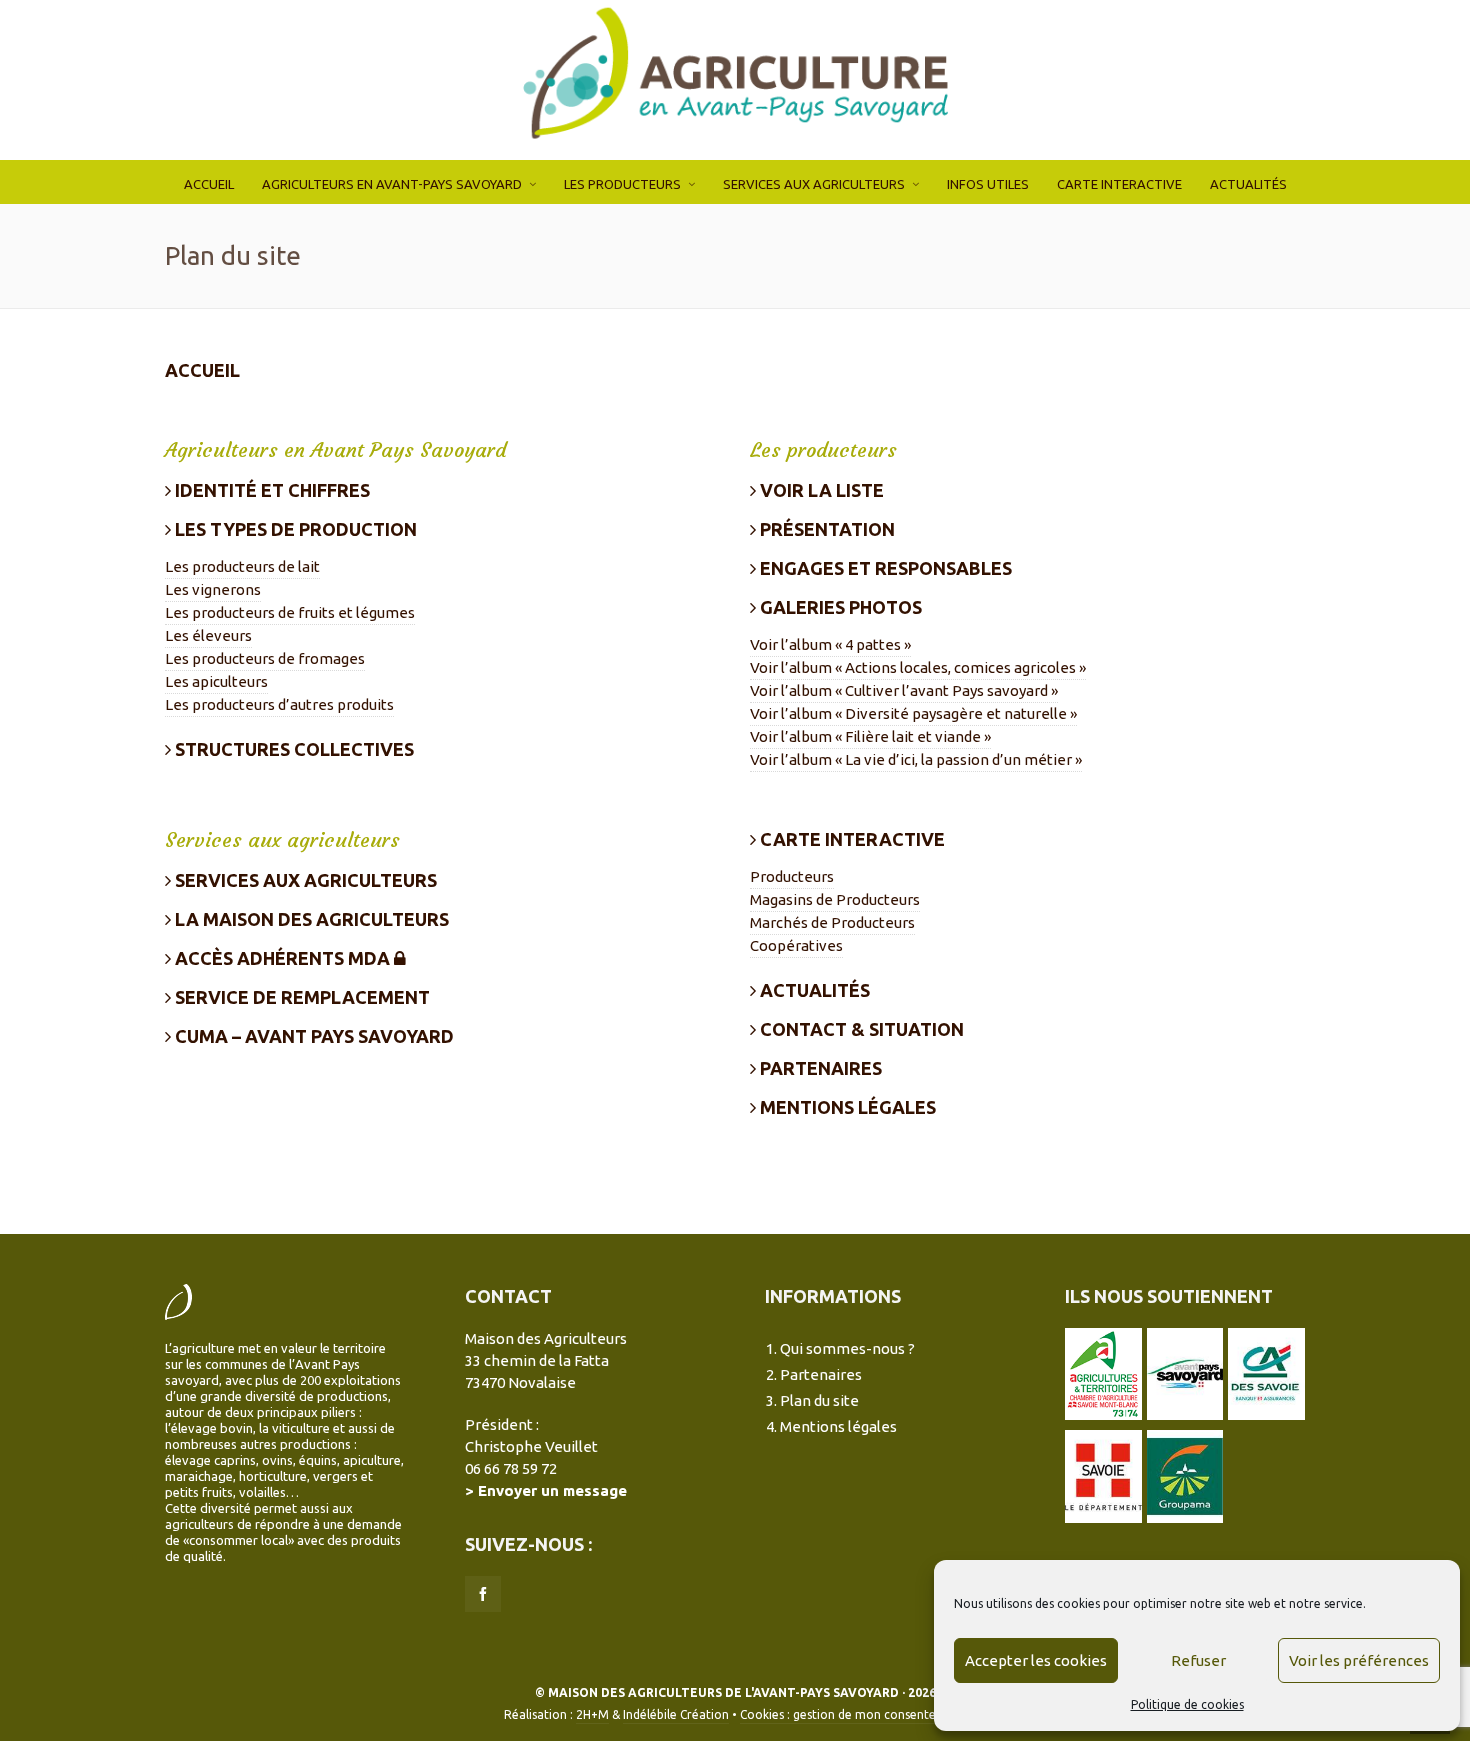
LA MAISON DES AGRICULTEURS (310, 919)
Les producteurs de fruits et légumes (290, 612)
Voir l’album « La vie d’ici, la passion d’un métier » (916, 759)
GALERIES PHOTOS (839, 607)
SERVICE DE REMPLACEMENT (300, 997)
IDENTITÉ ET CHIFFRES (270, 490)
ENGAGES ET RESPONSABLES (884, 568)
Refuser (1198, 1660)
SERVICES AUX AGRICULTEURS (304, 880)
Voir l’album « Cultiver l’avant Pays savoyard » (904, 690)
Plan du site (819, 1400)
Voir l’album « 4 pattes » (830, 644)
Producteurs (792, 876)
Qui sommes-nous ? (847, 1348)
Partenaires (821, 1374)
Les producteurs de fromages (265, 658)
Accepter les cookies (1036, 1660)
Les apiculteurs (216, 681)
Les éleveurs (208, 635)
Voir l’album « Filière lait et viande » (870, 736)
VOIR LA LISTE (820, 490)
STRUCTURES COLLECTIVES (292, 749)
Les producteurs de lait (242, 566)
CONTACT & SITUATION (860, 1029)
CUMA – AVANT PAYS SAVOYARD (312, 1036)
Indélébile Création (676, 1714)
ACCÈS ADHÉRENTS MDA (282, 958)
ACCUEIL (202, 370)
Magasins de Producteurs (835, 899)
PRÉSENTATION (825, 529)
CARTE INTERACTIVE (850, 839)
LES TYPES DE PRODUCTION (294, 529)
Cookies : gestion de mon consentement (853, 1714)
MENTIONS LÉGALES (846, 1107)
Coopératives (796, 945)
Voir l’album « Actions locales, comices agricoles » (918, 667)
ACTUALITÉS (813, 990)
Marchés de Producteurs (832, 922)
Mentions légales (838, 1426)
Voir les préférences (1359, 1660)
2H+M (592, 1714)
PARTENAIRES (819, 1068)
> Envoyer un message (546, 1490)
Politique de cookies (1187, 1704)
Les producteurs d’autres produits (279, 704)
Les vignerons (213, 589)
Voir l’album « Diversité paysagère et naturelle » (913, 713)
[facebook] (483, 1594)
